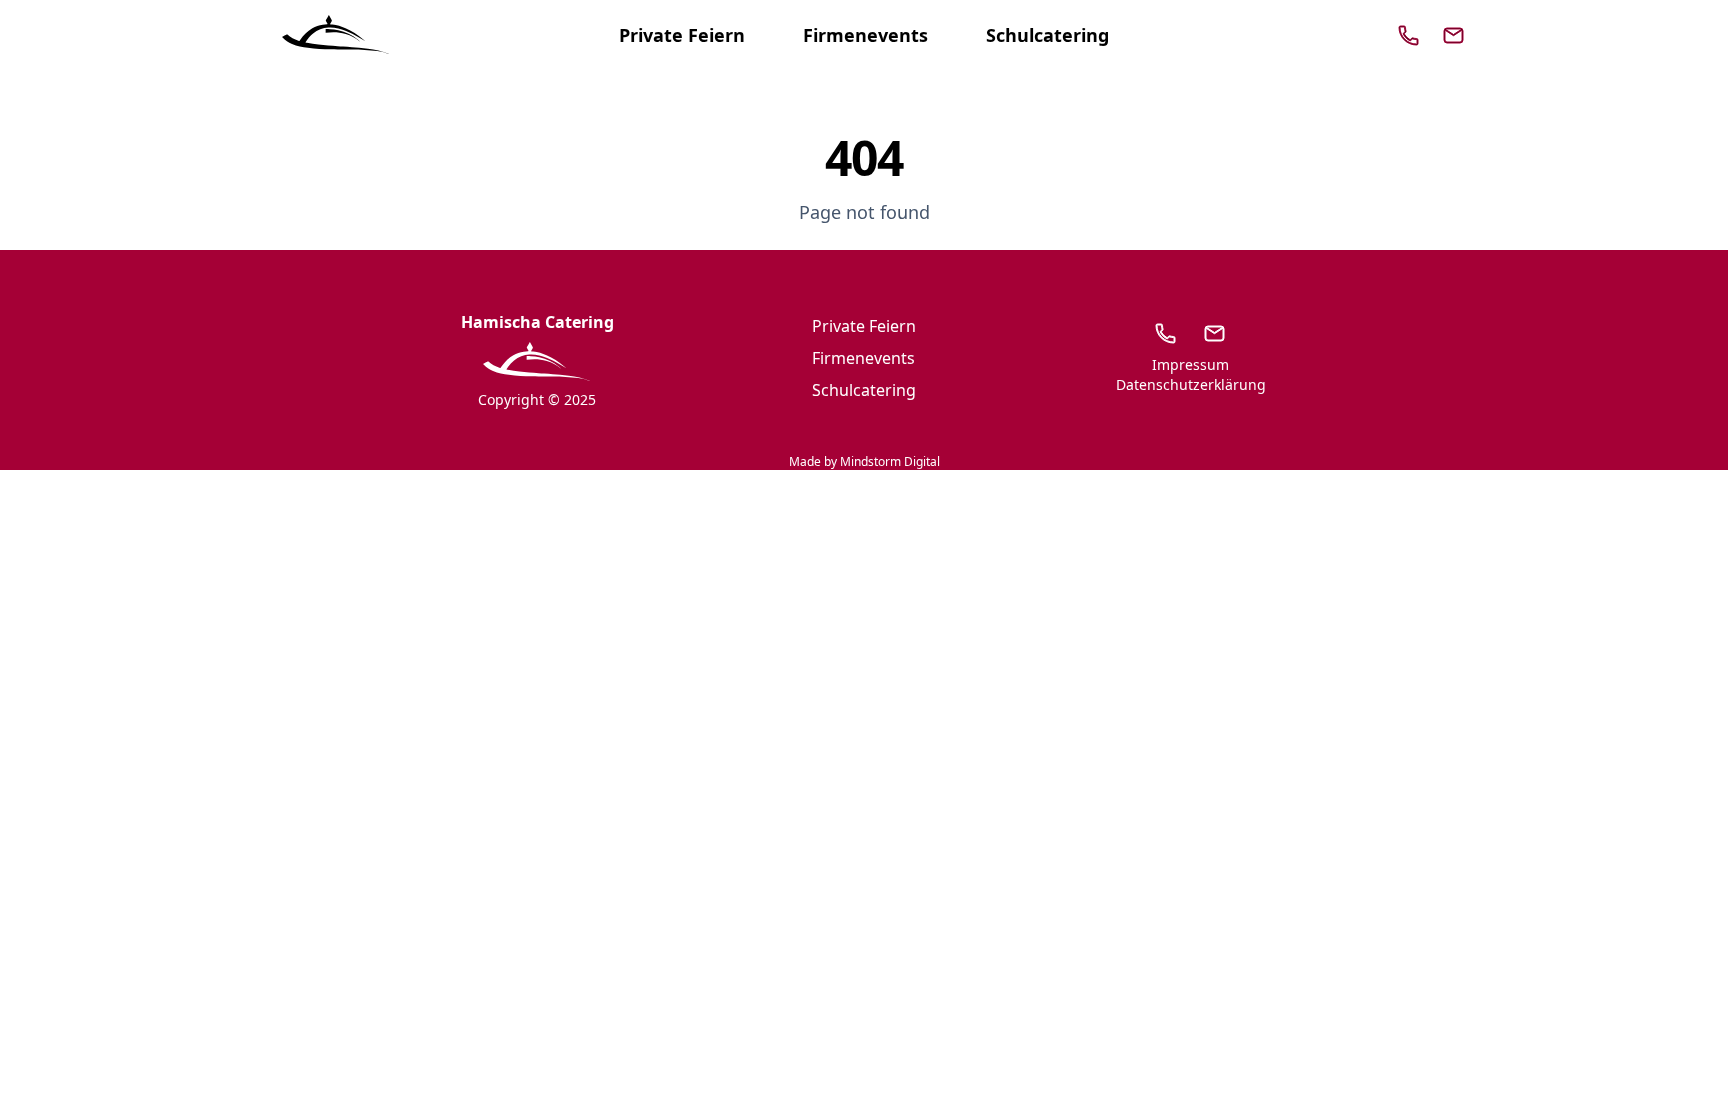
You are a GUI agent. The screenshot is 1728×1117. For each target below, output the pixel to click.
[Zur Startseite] (336, 35)
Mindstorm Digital (890, 461)
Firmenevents (865, 35)
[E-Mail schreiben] (1215, 333)
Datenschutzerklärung (1191, 384)
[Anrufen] (1409, 35)
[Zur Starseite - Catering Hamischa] (537, 362)
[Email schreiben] (1454, 35)
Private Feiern (682, 35)
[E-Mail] (1453, 35)
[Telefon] (1408, 35)
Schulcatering (1047, 35)
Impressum (1190, 364)
